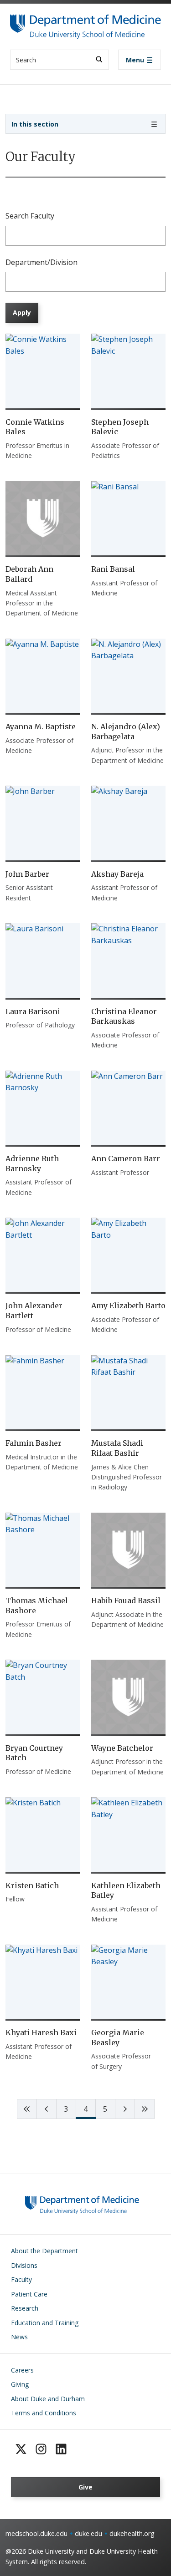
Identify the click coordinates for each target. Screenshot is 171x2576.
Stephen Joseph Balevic (120, 427)
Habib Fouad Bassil (126, 1600)
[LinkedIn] (61, 2449)
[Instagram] (41, 2449)
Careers (22, 2370)
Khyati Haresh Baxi (41, 2032)
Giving (20, 2384)
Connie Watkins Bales (35, 427)
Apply (22, 312)
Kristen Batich (32, 1885)
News (19, 2337)
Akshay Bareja (117, 874)
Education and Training (45, 2323)
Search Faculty (30, 216)
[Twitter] (21, 2449)
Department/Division (41, 262)
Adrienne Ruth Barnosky (32, 1164)
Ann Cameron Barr (126, 1158)
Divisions (24, 2265)
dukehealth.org (132, 2533)
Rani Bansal (113, 569)
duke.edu (88, 2533)
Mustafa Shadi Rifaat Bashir (117, 1448)
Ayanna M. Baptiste (41, 727)
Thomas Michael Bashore (37, 1606)
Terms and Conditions (44, 2413)
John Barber (27, 874)
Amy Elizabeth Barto (128, 1306)
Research (25, 2308)
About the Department (44, 2251)
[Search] (99, 59)
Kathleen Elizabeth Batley (126, 1890)
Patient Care (29, 2294)
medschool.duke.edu (36, 2533)
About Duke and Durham (48, 2399)
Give (85, 2487)
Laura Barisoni (33, 1011)
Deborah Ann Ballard (29, 574)
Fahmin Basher (34, 1443)
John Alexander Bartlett (34, 1311)
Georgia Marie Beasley (118, 2037)
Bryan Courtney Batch (34, 1753)
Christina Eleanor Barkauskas (124, 1016)
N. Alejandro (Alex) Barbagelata (126, 732)
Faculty (21, 2279)
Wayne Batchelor (122, 1748)
